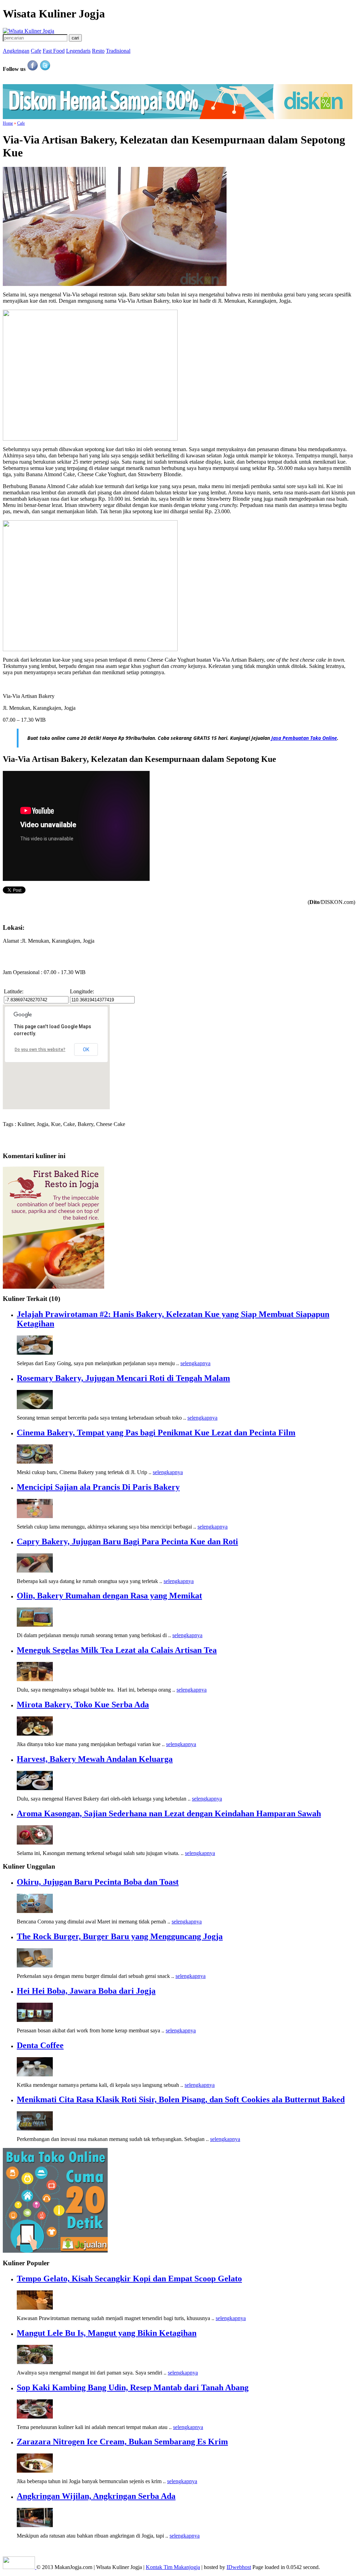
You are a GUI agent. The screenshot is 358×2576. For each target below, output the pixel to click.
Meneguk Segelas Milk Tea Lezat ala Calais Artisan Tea (117, 1650)
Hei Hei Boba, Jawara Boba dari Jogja (86, 1991)
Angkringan (16, 51)
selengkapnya (195, 1363)
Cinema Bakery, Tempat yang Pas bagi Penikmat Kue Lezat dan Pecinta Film (156, 1433)
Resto (98, 51)
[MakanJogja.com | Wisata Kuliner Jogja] (28, 31)
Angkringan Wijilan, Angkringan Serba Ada (96, 2496)
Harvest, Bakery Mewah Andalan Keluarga (95, 1759)
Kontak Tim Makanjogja (173, 2567)
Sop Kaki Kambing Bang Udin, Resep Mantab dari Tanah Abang (133, 2387)
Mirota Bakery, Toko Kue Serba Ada (83, 1705)
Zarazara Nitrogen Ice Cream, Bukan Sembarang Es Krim (122, 2442)
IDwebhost (239, 2567)
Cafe (36, 51)
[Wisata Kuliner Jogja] (20, 2567)
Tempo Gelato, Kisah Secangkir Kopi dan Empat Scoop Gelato (129, 2279)
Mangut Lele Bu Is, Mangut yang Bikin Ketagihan (107, 2333)
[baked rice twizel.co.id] (53, 1287)
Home (8, 123)
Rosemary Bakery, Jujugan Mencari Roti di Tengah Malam (123, 1378)
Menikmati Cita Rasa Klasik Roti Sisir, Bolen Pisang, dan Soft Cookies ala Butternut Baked (181, 2099)
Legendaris (78, 51)
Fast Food (54, 51)
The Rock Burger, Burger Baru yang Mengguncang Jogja (120, 1936)
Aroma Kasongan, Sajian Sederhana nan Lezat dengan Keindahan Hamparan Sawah (169, 1813)
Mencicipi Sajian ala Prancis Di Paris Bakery (98, 1487)
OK (86, 1050)
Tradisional (118, 51)
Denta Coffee (40, 2045)
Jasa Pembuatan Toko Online (304, 738)
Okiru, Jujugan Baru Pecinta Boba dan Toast (98, 1882)
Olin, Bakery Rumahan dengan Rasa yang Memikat (109, 1596)
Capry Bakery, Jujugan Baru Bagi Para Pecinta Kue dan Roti (127, 1541)
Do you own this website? (40, 1050)
